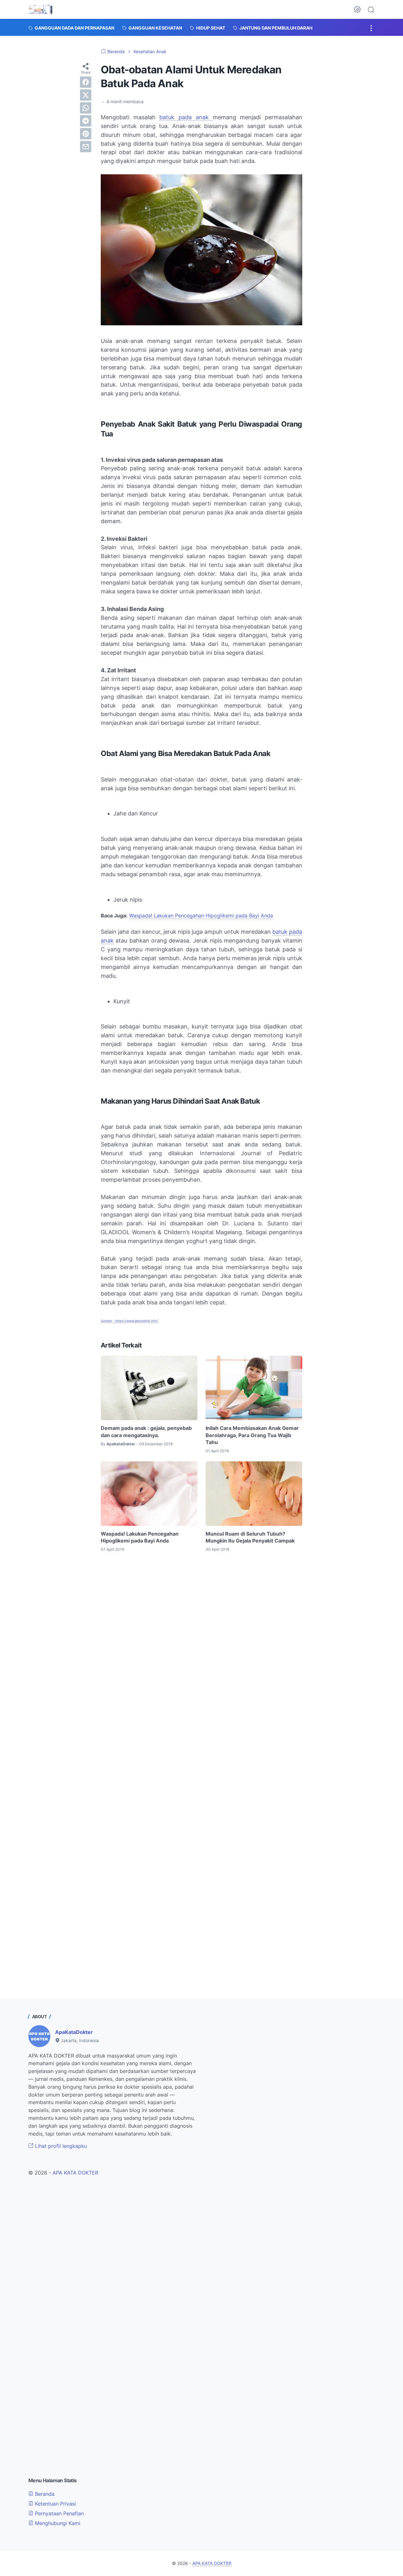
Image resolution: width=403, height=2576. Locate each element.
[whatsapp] (86, 108)
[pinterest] (86, 134)
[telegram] (86, 121)
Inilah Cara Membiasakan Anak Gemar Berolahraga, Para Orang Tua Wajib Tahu (252, 1435)
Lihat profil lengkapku (60, 2146)
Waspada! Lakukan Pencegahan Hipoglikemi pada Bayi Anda (201, 916)
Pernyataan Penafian (59, 2513)
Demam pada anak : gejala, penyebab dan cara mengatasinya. (146, 1431)
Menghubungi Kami (57, 2523)
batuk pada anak (186, 117)
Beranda (44, 2494)
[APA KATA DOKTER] (41, 9)
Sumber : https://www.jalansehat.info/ (129, 1321)
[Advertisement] (201, 1620)
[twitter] (86, 95)
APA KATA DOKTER (75, 2173)
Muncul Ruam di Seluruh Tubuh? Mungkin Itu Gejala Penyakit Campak (250, 1537)
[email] (86, 147)
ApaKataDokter (74, 2032)
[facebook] (86, 82)
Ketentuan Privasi (55, 2504)
